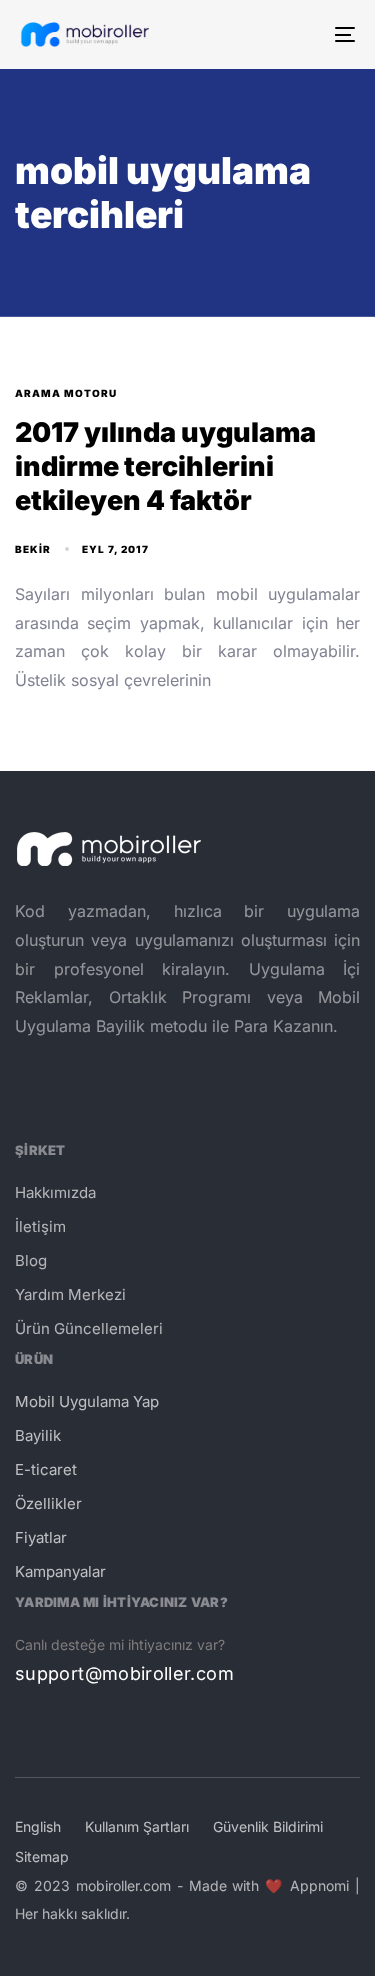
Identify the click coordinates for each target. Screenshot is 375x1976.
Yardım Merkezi (70, 1294)
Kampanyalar (60, 1571)
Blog (31, 1260)
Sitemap (42, 1856)
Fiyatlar (41, 1537)
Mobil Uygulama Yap (87, 1401)
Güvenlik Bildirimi (268, 1826)
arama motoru (66, 393)
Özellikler (48, 1503)
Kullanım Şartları (137, 1826)
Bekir (33, 549)
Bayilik (38, 1435)
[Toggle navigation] (299, 34)
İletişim (40, 1226)
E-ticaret (46, 1469)
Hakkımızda (55, 1192)
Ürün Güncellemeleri (89, 1328)
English (38, 1826)
